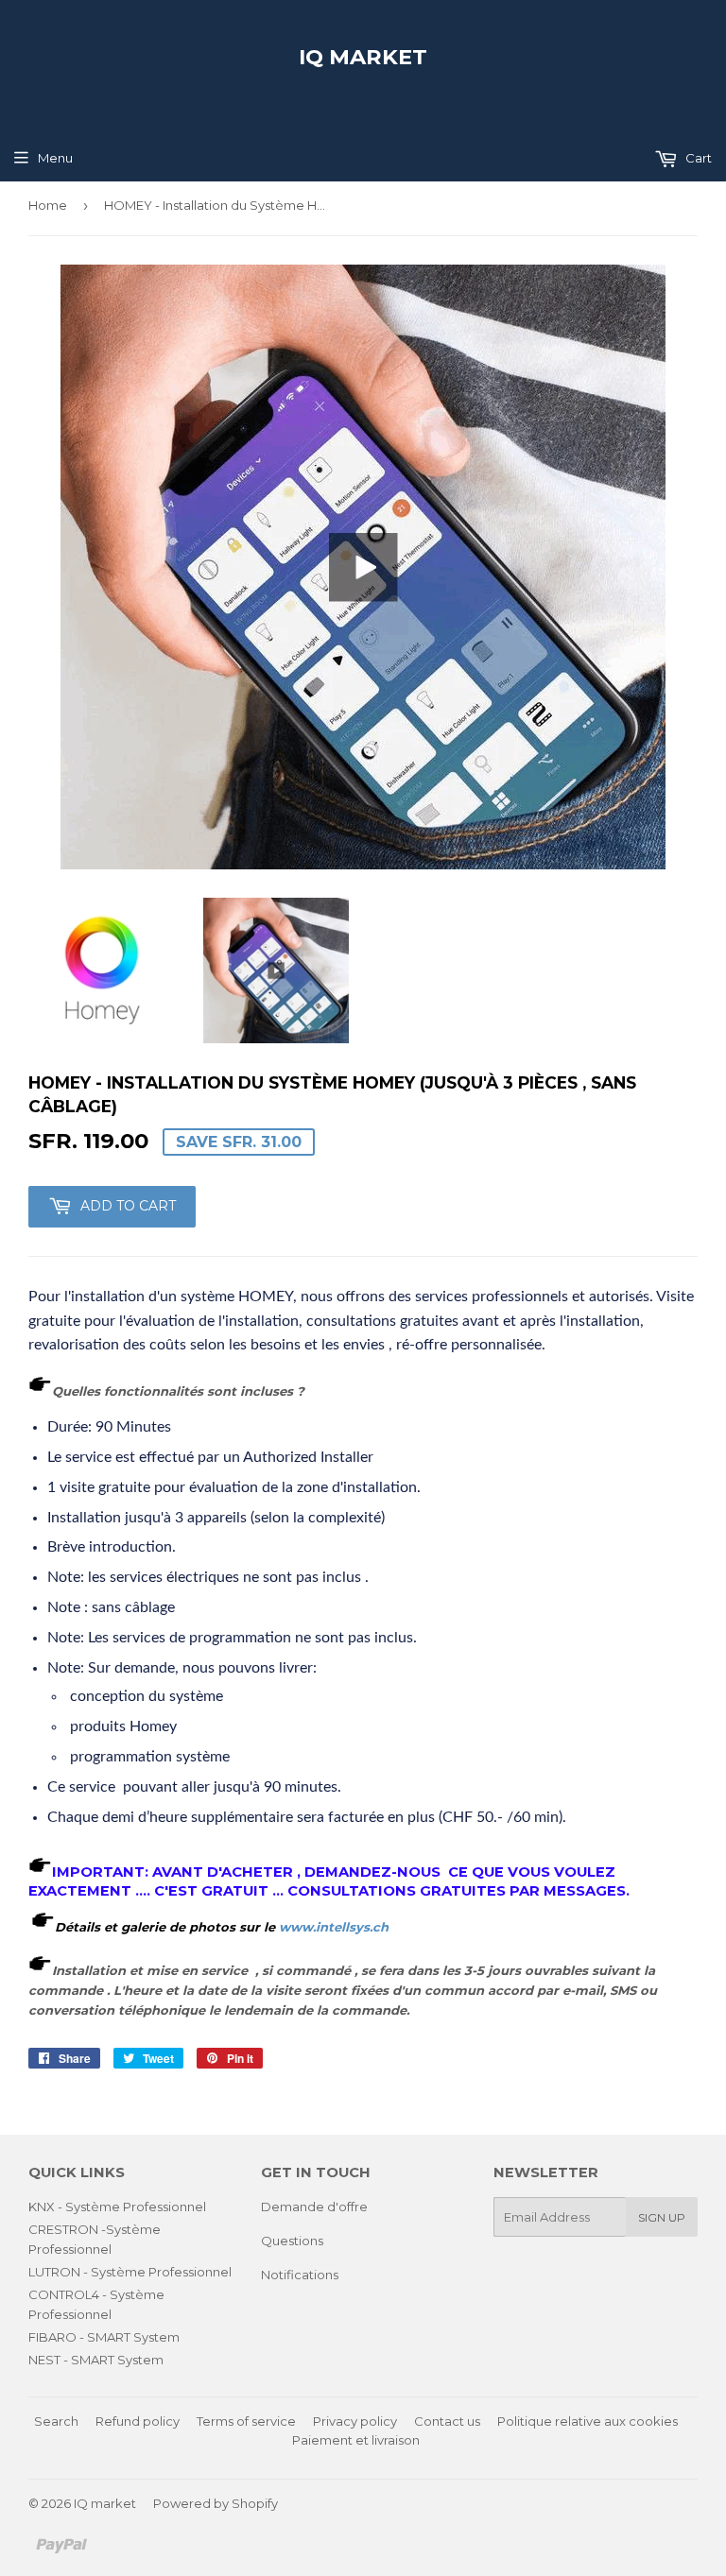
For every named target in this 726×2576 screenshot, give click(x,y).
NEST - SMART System (96, 2360)
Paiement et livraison (356, 2440)
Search (56, 2421)
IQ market (363, 57)
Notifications (300, 2275)
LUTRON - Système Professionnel (130, 2272)
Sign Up (662, 2217)
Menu (55, 158)
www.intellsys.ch (332, 1927)
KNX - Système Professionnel (117, 2207)
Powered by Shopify (216, 2503)
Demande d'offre (314, 2207)
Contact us (447, 2421)
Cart (697, 158)
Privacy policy (355, 2421)
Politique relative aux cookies (588, 2421)
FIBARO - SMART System (104, 2337)
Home (48, 205)
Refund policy (138, 2421)
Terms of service (246, 2421)
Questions (292, 2241)
